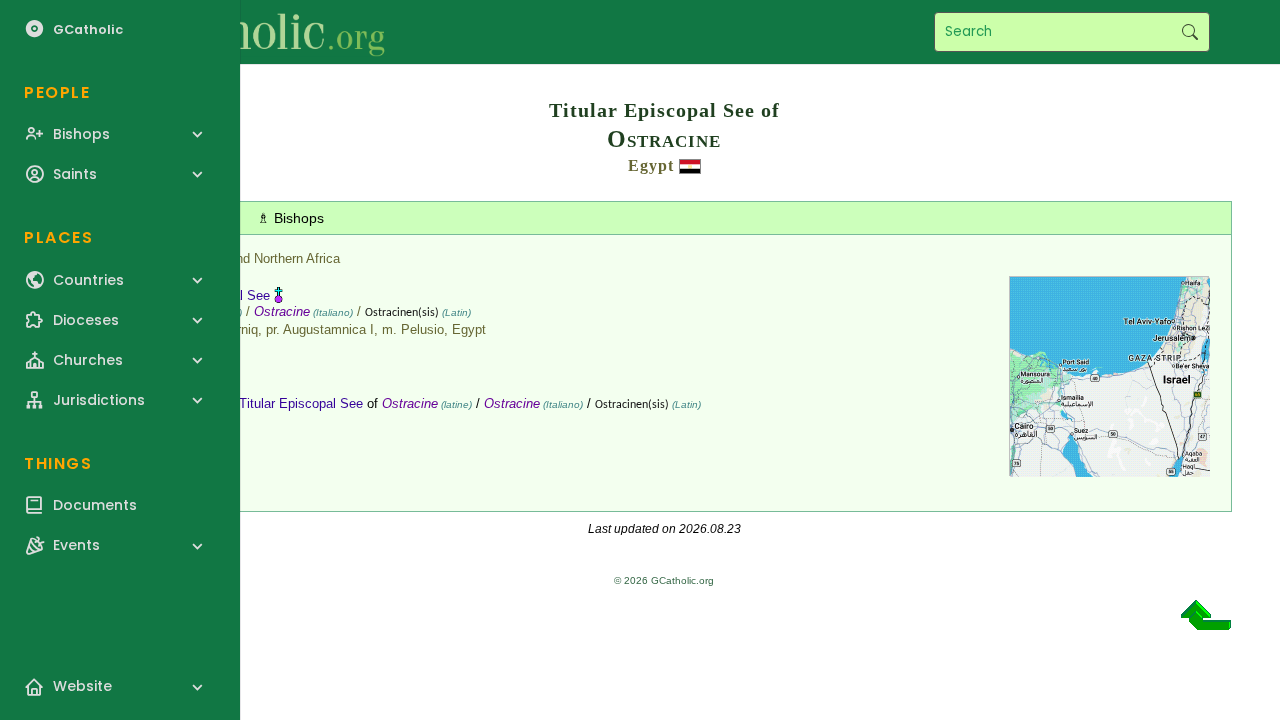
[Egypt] (690, 165)
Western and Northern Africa (258, 258)
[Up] (1206, 622)
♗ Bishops (290, 218)
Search (1189, 32)
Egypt (651, 165)
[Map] (1110, 469)
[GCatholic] (246, 32)
